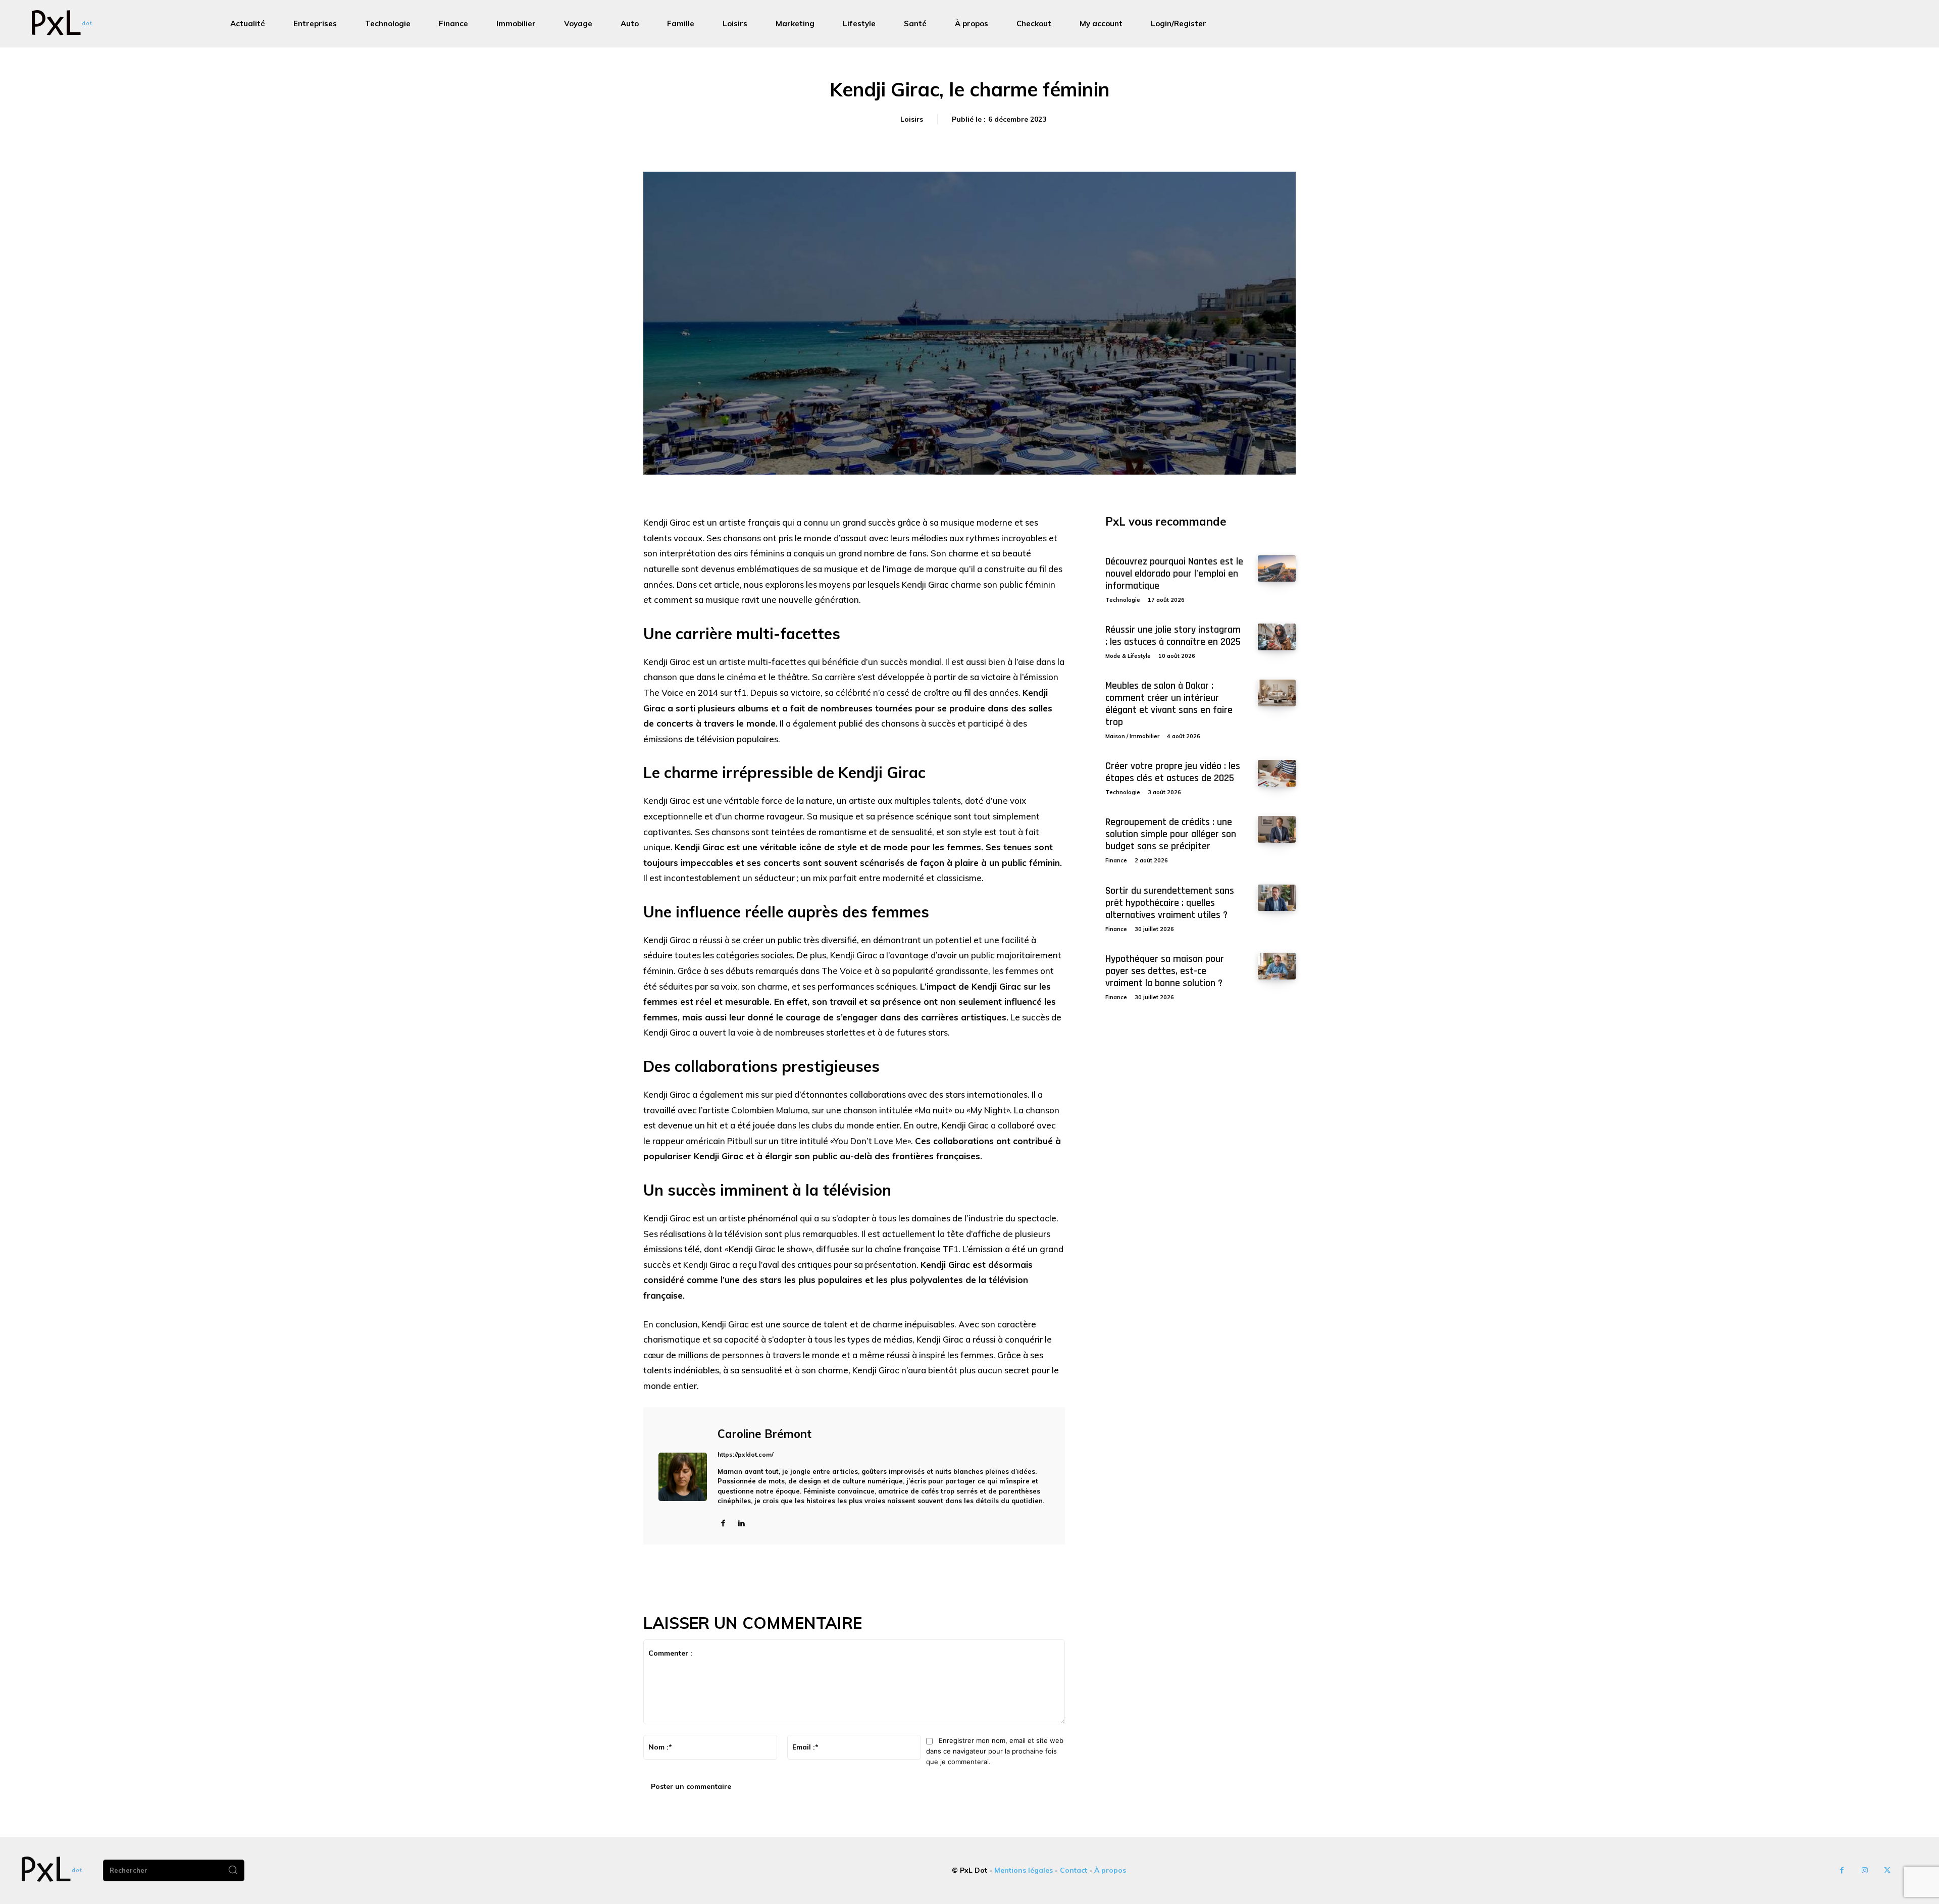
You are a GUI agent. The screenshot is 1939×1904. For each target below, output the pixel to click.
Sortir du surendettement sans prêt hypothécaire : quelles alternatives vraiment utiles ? (1170, 903)
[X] (1887, 1870)
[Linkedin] (741, 1523)
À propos (1110, 1870)
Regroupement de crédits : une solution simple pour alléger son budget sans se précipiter (1171, 834)
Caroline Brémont (764, 1434)
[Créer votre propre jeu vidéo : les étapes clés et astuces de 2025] (1277, 773)
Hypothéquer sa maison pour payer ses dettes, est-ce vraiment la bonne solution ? (1165, 971)
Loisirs (912, 119)
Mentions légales (1024, 1870)
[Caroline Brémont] (683, 1477)
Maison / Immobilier (1132, 736)
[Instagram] (1865, 1870)
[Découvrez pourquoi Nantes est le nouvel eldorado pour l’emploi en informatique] (1277, 569)
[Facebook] (723, 1523)
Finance (1116, 860)
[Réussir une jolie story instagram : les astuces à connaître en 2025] (1277, 637)
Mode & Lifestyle (1128, 656)
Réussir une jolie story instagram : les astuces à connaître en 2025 (1173, 636)
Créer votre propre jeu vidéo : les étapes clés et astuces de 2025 (1173, 772)
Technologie (1123, 600)
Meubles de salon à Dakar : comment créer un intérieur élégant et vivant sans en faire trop (1169, 704)
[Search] (233, 1871)
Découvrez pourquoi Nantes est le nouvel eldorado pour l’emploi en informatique (1174, 574)
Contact (1074, 1870)
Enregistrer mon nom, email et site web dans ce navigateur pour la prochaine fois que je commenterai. (995, 1751)
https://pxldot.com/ (746, 1454)
